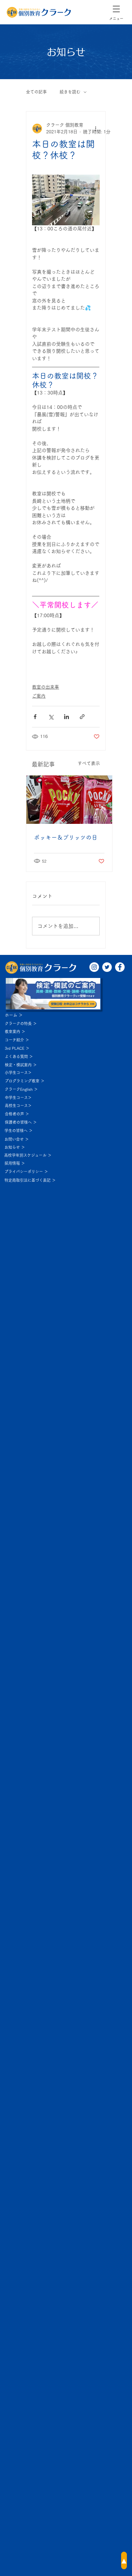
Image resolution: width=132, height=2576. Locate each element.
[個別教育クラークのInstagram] (94, 967)
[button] (116, 9)
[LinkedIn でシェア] (66, 717)
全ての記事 (36, 92)
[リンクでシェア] (82, 717)
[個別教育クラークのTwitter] (107, 967)
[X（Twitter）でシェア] (51, 717)
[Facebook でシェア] (35, 717)
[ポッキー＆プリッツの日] (69, 800)
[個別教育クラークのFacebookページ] (120, 967)
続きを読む (70, 92)
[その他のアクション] (96, 128)
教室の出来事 (45, 687)
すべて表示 (89, 763)
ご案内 (39, 696)
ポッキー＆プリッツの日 (66, 837)
